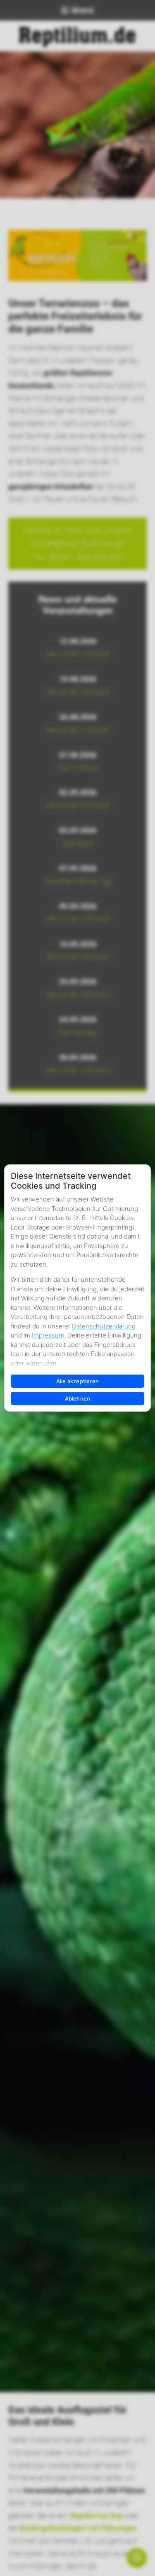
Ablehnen (78, 1398)
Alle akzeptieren (77, 1381)
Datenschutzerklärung (104, 1326)
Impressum (48, 1335)
